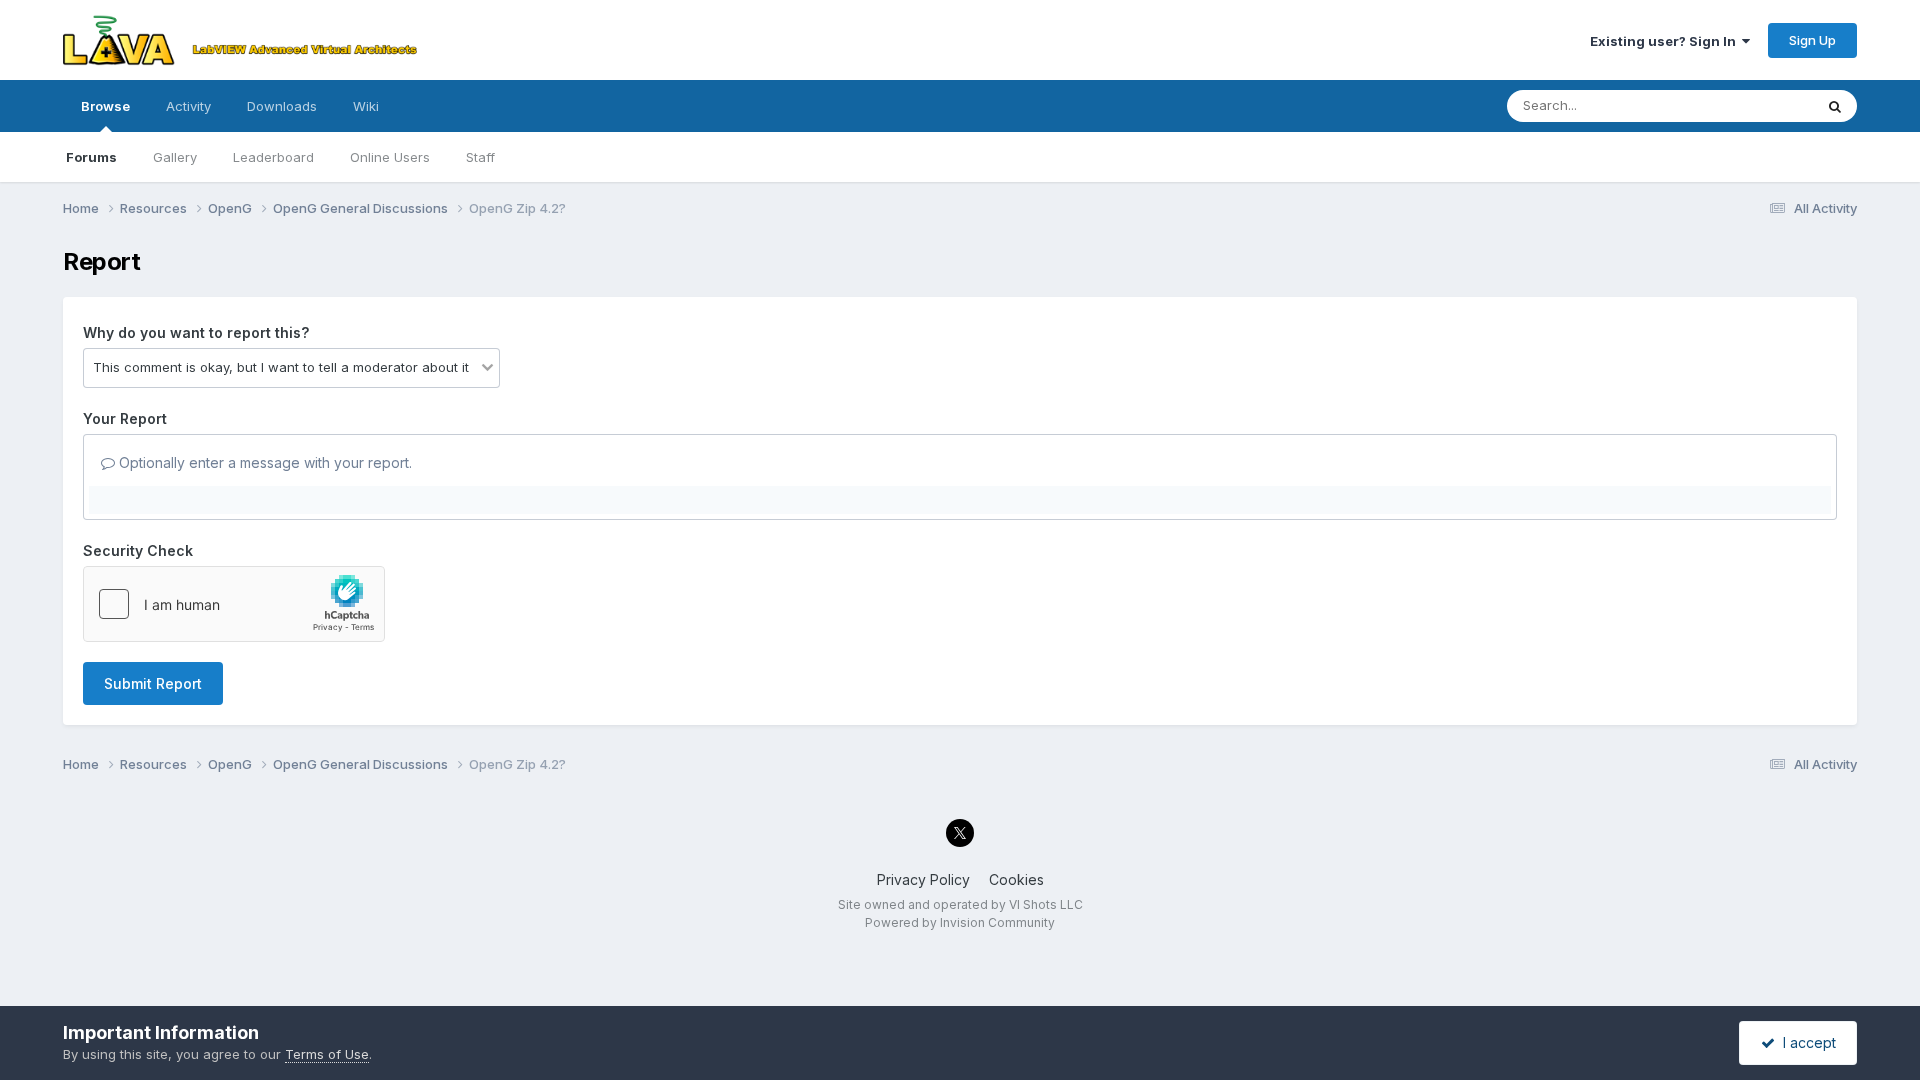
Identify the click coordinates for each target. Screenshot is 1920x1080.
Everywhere (1751, 105)
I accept (1805, 1042)
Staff (480, 157)
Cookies (1016, 879)
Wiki (366, 106)
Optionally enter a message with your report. (263, 462)
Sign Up (1812, 40)
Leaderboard (273, 157)
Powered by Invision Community (960, 922)
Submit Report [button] (153, 683)
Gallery (175, 157)
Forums (91, 157)
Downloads (282, 106)
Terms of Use (327, 1054)
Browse (105, 106)
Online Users (390, 157)
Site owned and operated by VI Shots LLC (960, 904)
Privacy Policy (923, 879)
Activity (188, 106)
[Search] (1835, 106)
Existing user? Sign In (1666, 41)
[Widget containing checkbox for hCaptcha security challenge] (234, 604)
